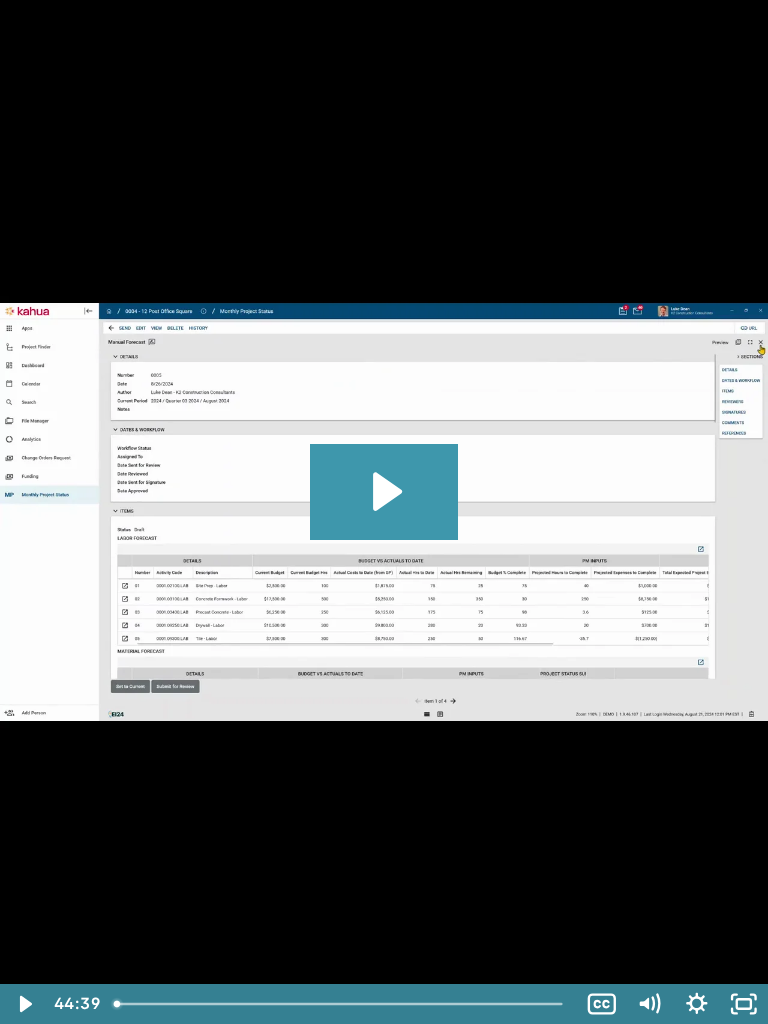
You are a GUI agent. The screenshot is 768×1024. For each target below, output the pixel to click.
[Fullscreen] (744, 1004)
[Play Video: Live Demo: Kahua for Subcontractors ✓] (384, 491)
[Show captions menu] (602, 1004)
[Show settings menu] (697, 1004)
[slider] (341, 1004)
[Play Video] (24, 1004)
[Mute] (649, 1004)
